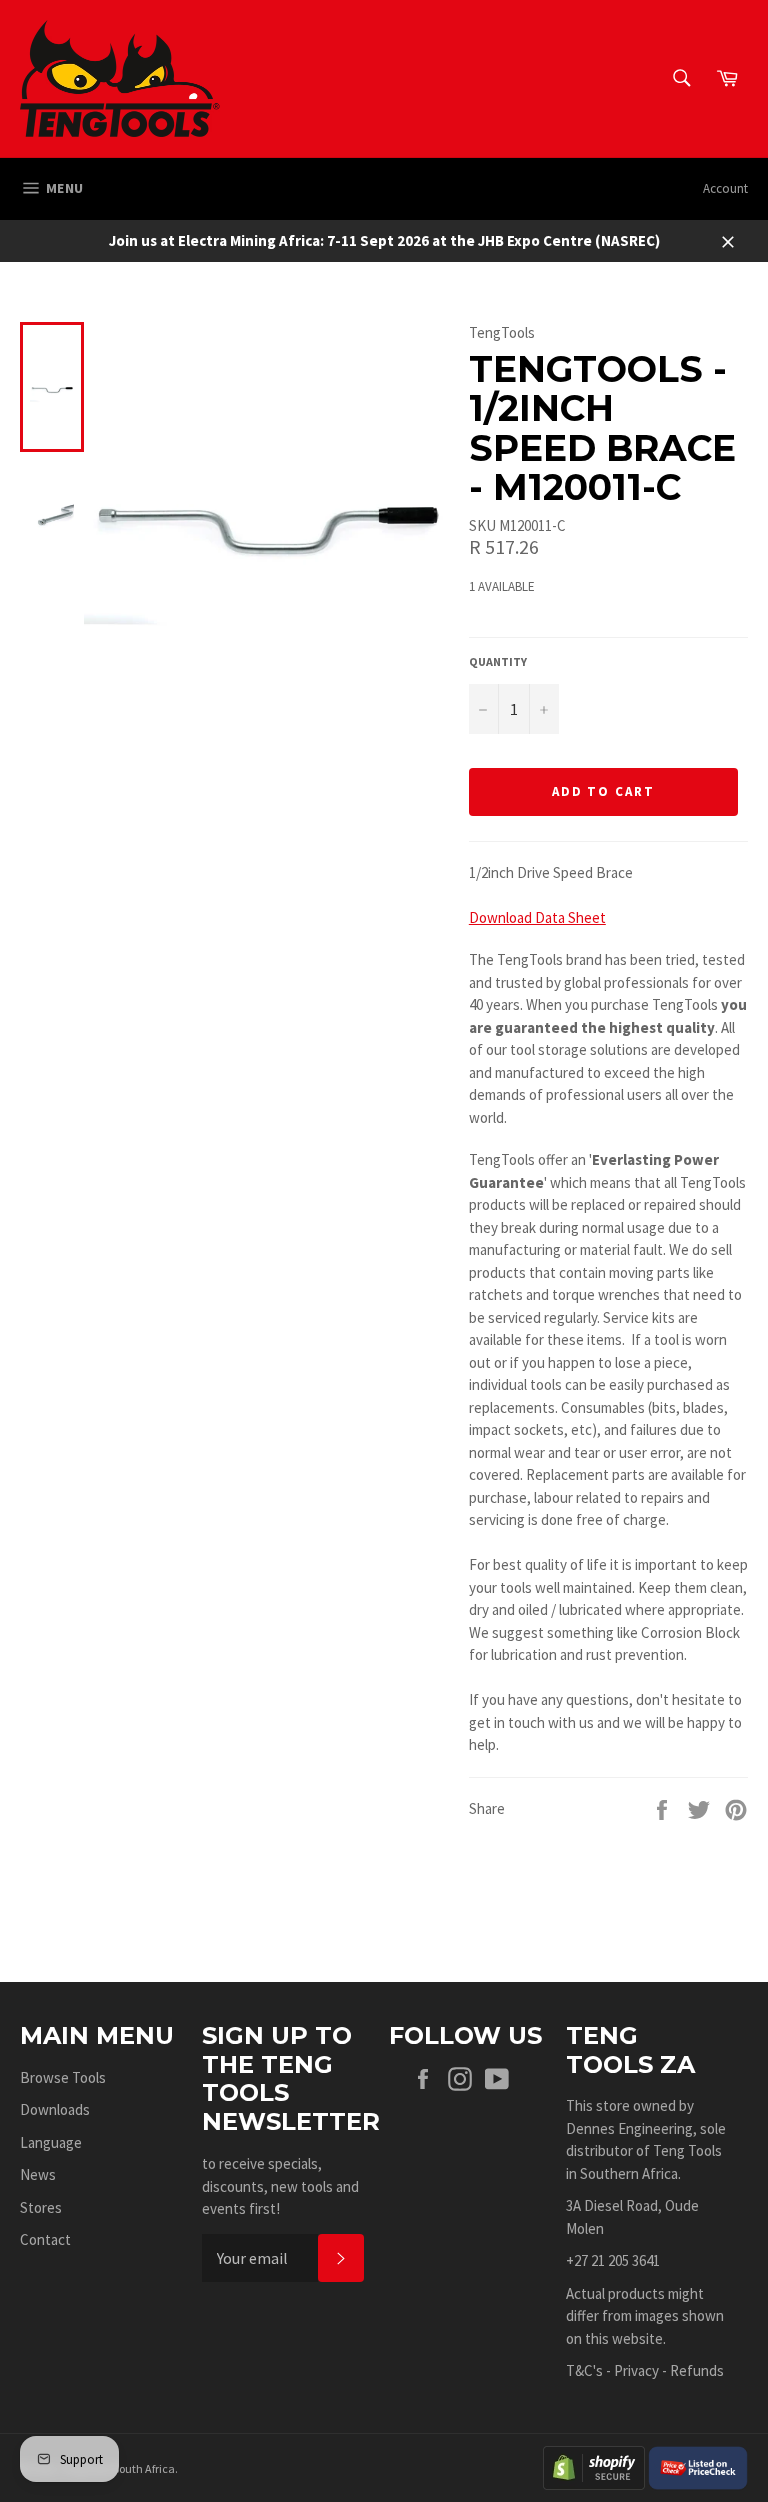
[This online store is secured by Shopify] (594, 2466)
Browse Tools (63, 2077)
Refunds (697, 2370)
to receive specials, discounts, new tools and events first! (280, 2186)
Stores (41, 2207)
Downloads (55, 2109)
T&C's (584, 2370)
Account (725, 188)
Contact (45, 2239)
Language (51, 2142)
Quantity (498, 661)
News (38, 2174)
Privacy (636, 2370)
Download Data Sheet (537, 917)
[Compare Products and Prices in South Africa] (698, 2466)
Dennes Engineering (629, 2128)
